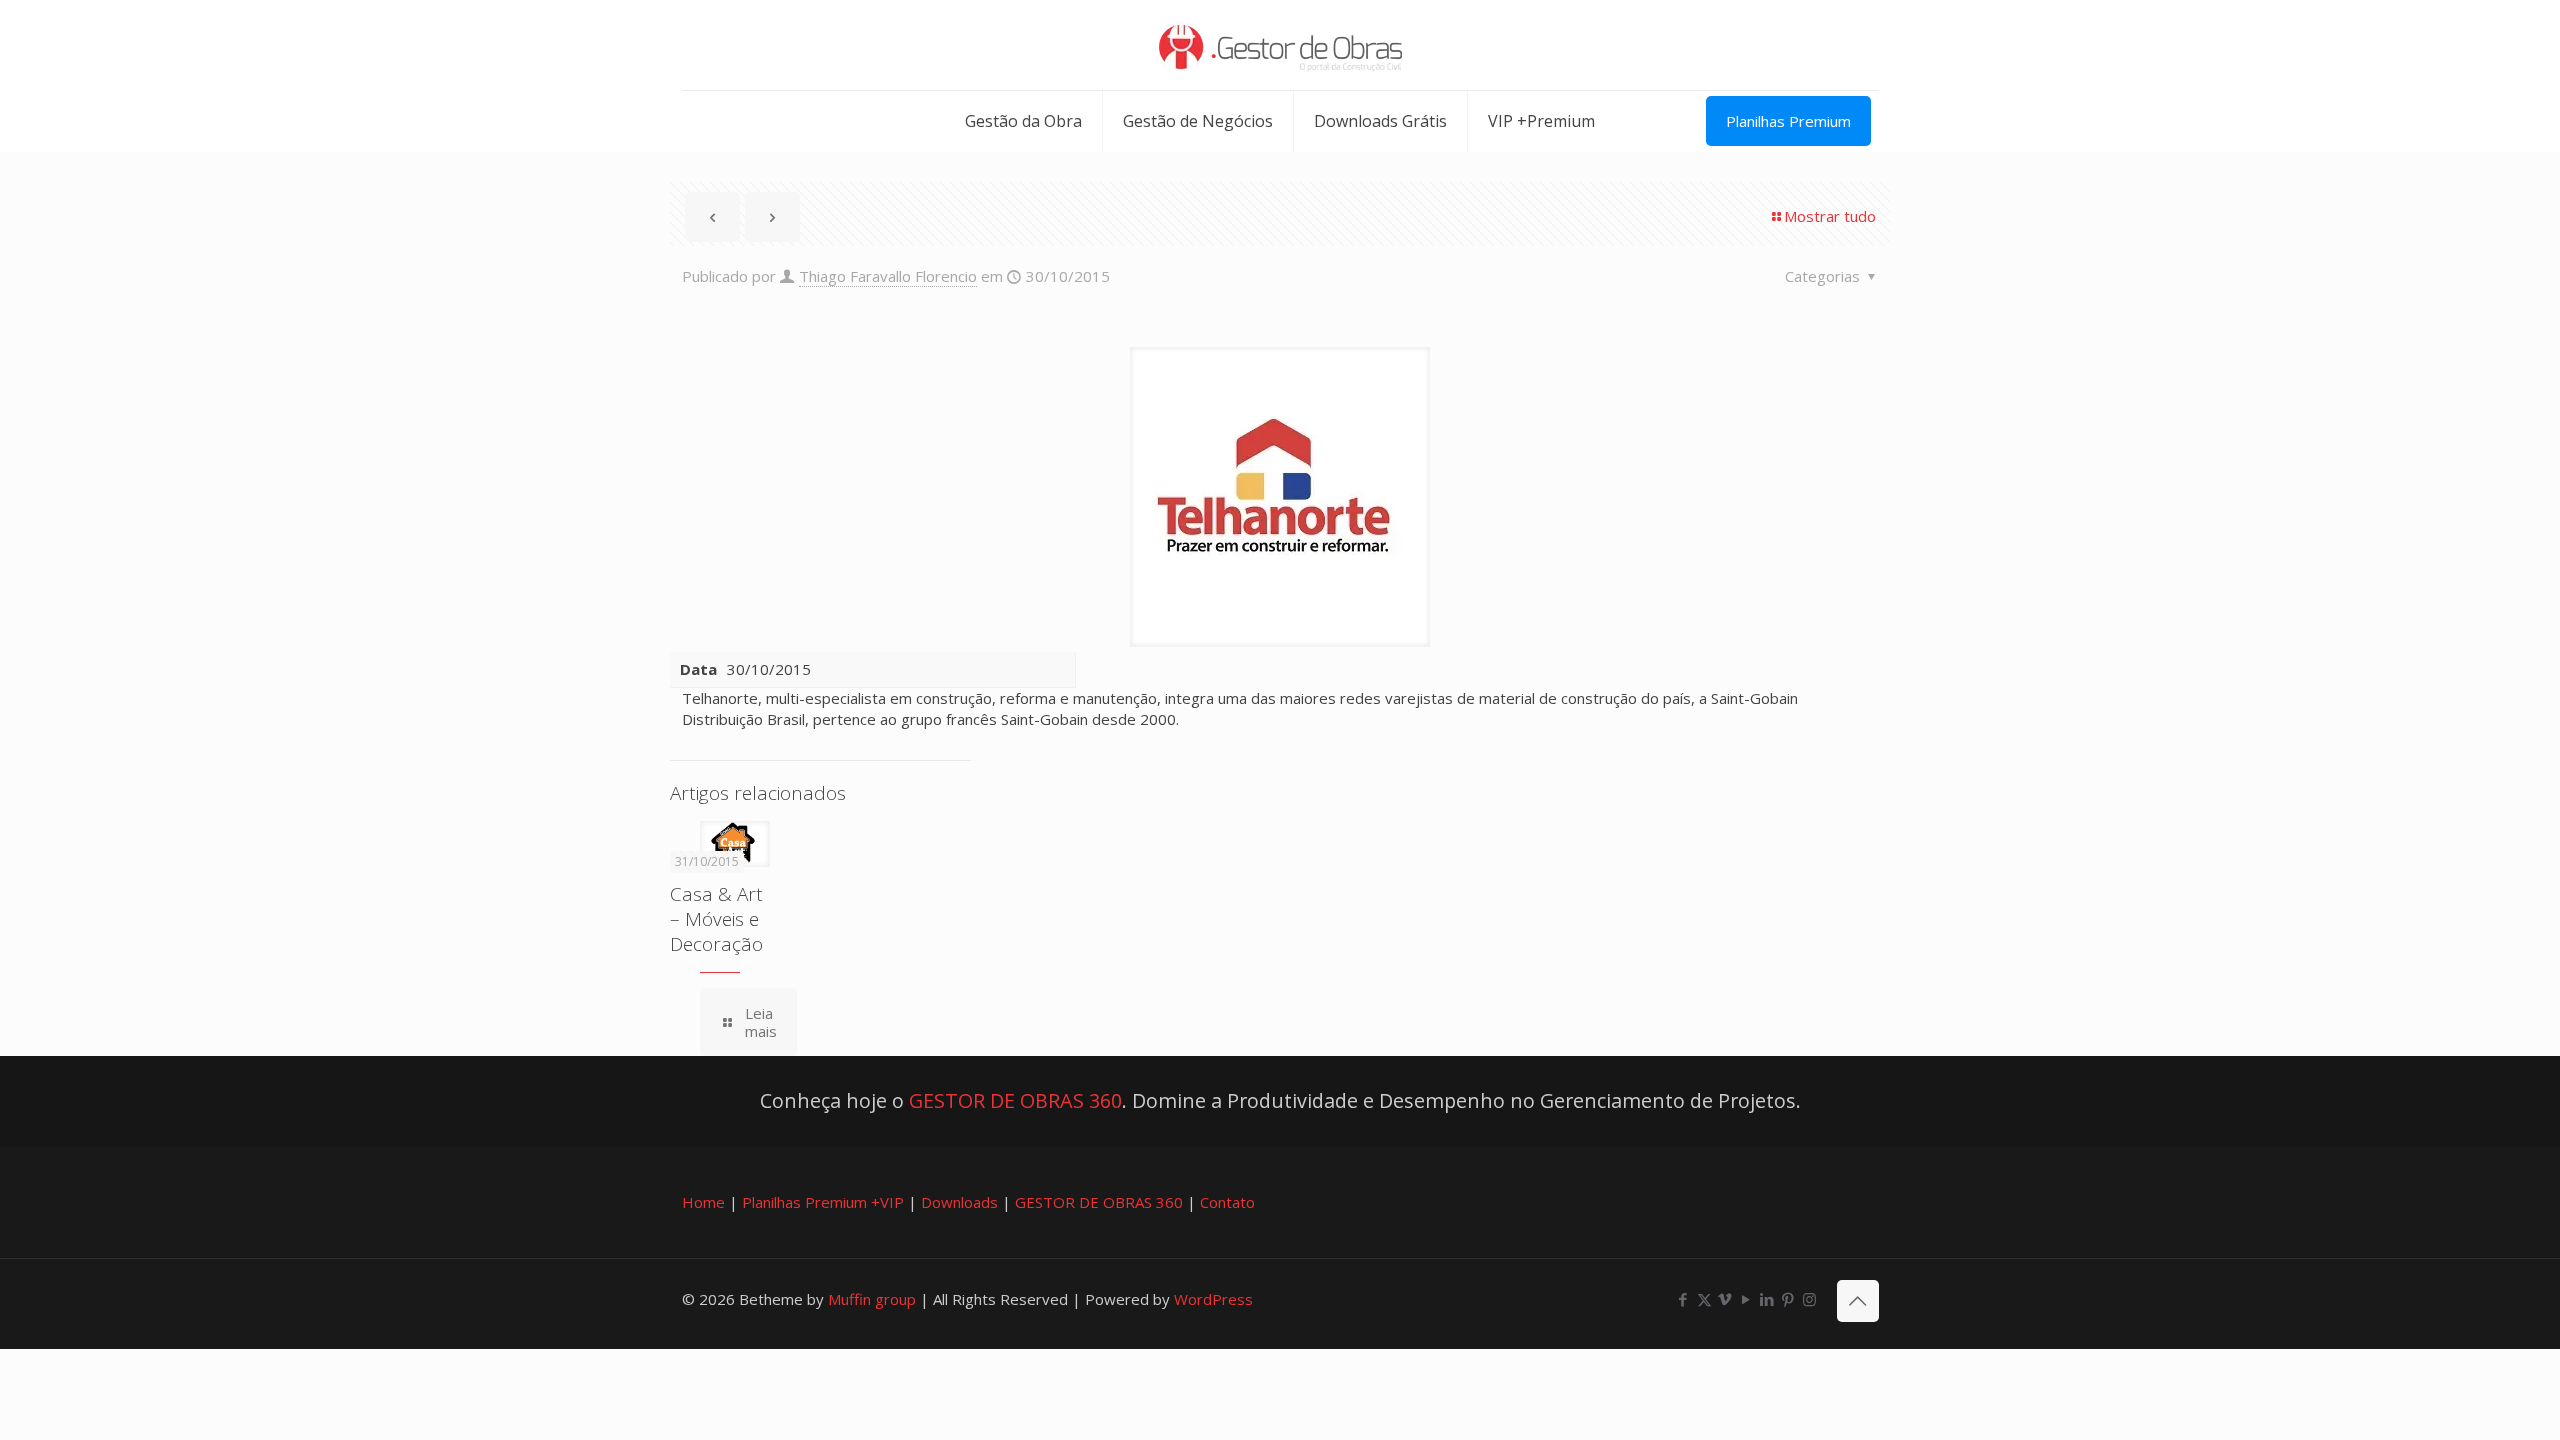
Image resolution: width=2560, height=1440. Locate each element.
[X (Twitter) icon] (1704, 1299)
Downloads (959, 1202)
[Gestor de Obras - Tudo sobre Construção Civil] (1280, 45)
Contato (1227, 1202)
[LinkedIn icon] (1767, 1299)
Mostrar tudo (1830, 216)
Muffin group (872, 1299)
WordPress (1213, 1299)
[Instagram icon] (1809, 1299)
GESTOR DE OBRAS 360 (1015, 1100)
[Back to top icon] (1858, 1301)
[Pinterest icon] (1788, 1299)
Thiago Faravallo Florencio (888, 276)
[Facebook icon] (1683, 1299)
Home (703, 1202)
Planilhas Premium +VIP (823, 1202)
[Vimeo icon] (1725, 1299)
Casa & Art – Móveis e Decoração (716, 919)
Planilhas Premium (1788, 121)
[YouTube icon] (1746, 1299)
